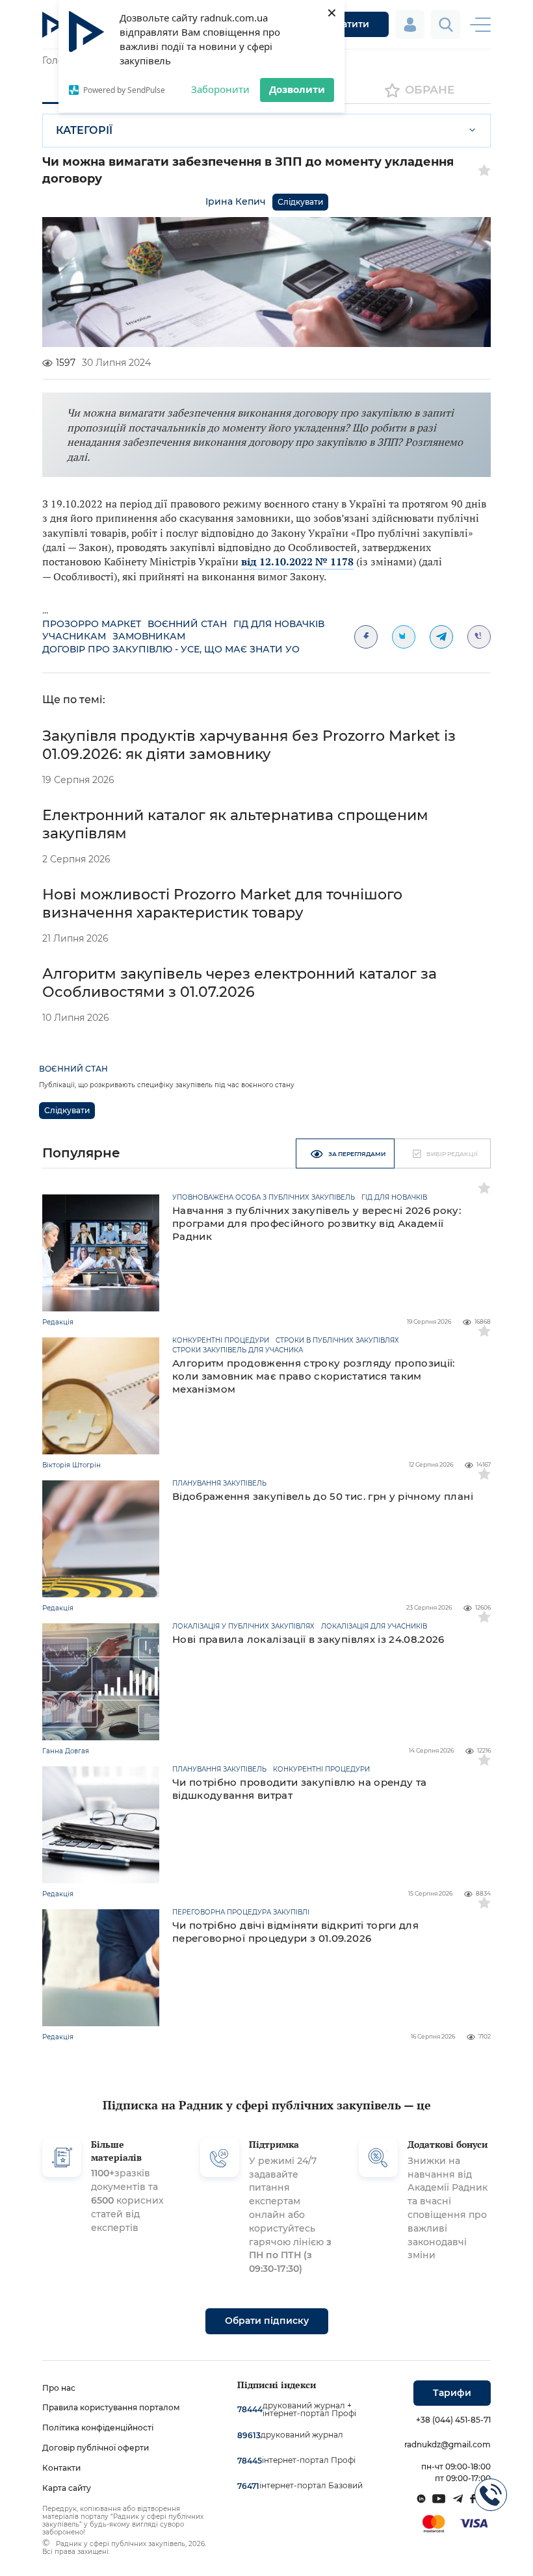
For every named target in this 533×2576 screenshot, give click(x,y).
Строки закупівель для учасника (238, 1350)
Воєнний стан (187, 624)
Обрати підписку (267, 2321)
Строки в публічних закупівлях (337, 1341)
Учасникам (74, 636)
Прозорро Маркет (92, 624)
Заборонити (220, 89)
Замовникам (149, 636)
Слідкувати (300, 202)
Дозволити (297, 89)
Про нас (59, 2388)
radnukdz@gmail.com (448, 2444)
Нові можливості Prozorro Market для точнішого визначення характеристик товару (222, 904)
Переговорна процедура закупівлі (241, 1913)
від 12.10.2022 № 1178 (297, 561)
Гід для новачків (279, 624)
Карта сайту (67, 2488)
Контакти (61, 2468)
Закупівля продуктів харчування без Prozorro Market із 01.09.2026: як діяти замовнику (249, 745)
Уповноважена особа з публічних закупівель (264, 1198)
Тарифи (452, 2393)
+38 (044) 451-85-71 (453, 2420)
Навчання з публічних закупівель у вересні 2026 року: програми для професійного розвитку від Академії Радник (317, 1223)
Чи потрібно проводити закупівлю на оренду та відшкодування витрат (299, 1789)
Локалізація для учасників (374, 1627)
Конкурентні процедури (221, 1341)
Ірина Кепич (236, 201)
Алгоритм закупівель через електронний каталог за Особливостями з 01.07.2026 (240, 983)
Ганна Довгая (66, 1751)
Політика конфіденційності (98, 2428)
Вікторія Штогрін (71, 1465)
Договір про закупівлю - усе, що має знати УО (171, 649)
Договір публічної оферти (96, 2448)
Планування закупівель (219, 1484)
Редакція (58, 1322)
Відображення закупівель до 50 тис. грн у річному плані (323, 1496)
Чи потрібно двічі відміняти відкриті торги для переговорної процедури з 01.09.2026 (295, 1932)
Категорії (84, 130)
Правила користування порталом (111, 2407)
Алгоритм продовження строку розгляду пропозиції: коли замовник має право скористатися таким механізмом (314, 1376)
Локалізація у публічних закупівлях (243, 1627)
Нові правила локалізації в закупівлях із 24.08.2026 (308, 1639)
